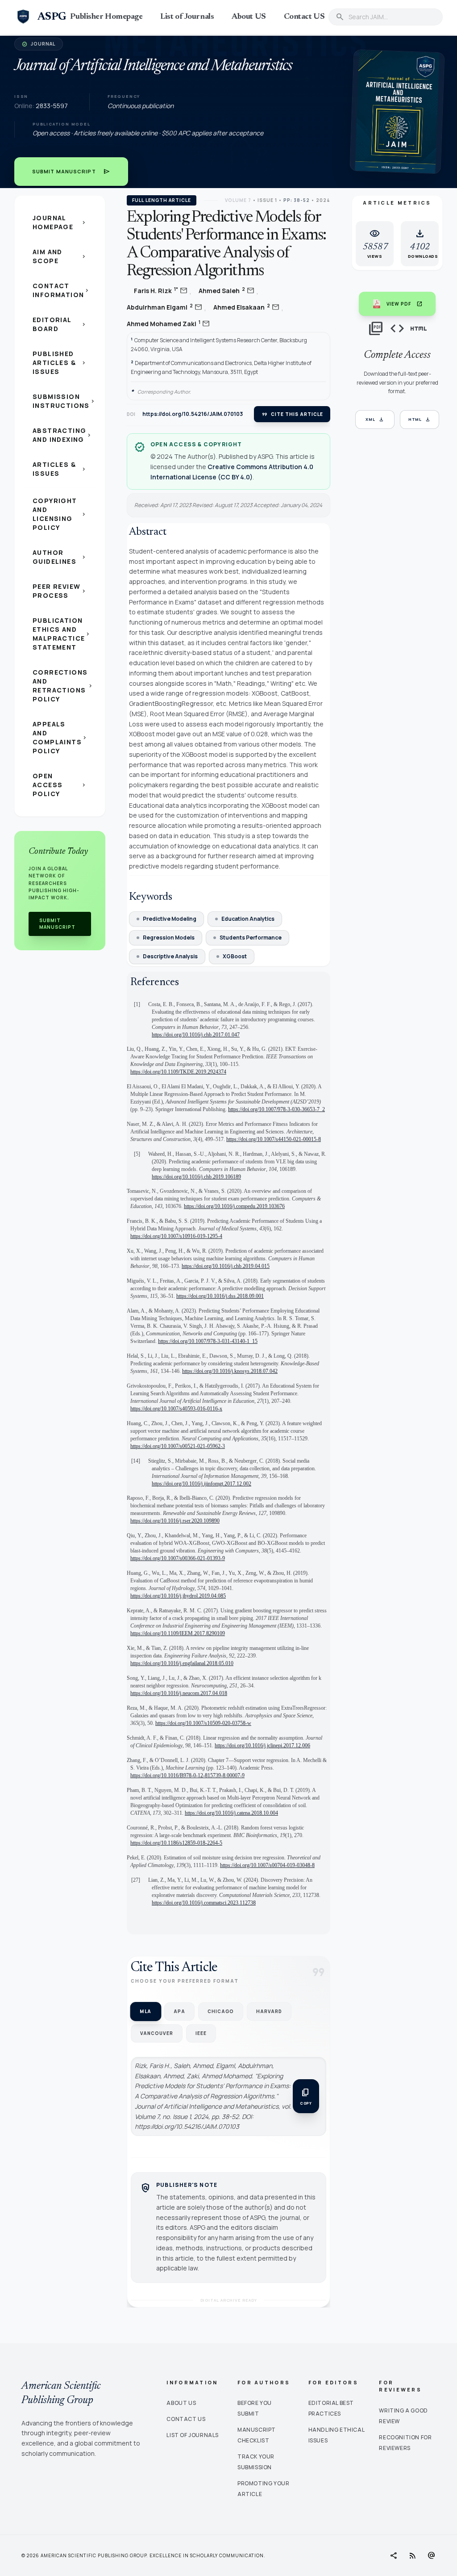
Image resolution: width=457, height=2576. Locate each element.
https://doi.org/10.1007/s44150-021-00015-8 (274, 1139)
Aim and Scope (60, 256)
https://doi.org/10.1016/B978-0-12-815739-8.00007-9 (187, 1775)
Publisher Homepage (106, 17)
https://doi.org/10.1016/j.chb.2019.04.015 (226, 1266)
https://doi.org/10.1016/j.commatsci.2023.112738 (204, 1903)
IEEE (201, 2033)
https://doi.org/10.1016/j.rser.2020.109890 (175, 1521)
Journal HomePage (60, 222)
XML (375, 420)
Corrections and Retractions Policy (63, 686)
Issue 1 (267, 200)
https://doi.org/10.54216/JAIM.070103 (193, 414)
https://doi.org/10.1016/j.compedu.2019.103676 (234, 1206)
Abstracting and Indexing (62, 435)
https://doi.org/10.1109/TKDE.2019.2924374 (178, 1072)
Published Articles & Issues (60, 363)
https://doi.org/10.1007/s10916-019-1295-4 (176, 1236)
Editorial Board (60, 324)
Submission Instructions (63, 401)
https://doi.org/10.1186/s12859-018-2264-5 (176, 1843)
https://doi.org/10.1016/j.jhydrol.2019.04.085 (178, 1596)
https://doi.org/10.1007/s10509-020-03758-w (203, 1723)
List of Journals (187, 17)
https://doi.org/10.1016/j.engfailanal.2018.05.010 (182, 1663)
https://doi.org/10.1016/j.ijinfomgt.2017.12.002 (201, 1484)
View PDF (405, 304)
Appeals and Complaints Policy (60, 737)
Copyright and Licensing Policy (60, 514)
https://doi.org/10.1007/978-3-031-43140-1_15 (208, 1341)
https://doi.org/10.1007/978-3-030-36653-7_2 (276, 1109)
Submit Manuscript (71, 172)
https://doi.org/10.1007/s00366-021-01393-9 (178, 1558)
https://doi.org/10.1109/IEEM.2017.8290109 (178, 1633)
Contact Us (186, 2419)
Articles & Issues (60, 469)
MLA (145, 2011)
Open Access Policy (60, 785)
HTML (420, 420)
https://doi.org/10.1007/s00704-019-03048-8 (267, 1865)
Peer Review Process (60, 591)
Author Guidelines (60, 557)
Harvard (269, 2011)
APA (179, 2011)
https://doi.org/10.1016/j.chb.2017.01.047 (196, 1035)
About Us (181, 2403)
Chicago (221, 2011)
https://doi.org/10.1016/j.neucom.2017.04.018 (179, 1693)
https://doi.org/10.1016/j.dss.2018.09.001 (220, 1296)
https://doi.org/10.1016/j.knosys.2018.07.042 (230, 1371)
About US (249, 17)
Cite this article (292, 414)
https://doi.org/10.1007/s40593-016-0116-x (176, 1409)
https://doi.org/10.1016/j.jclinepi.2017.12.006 (262, 1745)
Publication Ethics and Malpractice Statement (62, 634)
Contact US (304, 17)
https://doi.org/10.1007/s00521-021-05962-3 (178, 1446)
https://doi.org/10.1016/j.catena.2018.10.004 (231, 1813)
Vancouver (157, 2033)
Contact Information (61, 290)
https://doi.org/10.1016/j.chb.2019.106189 (196, 1177)
